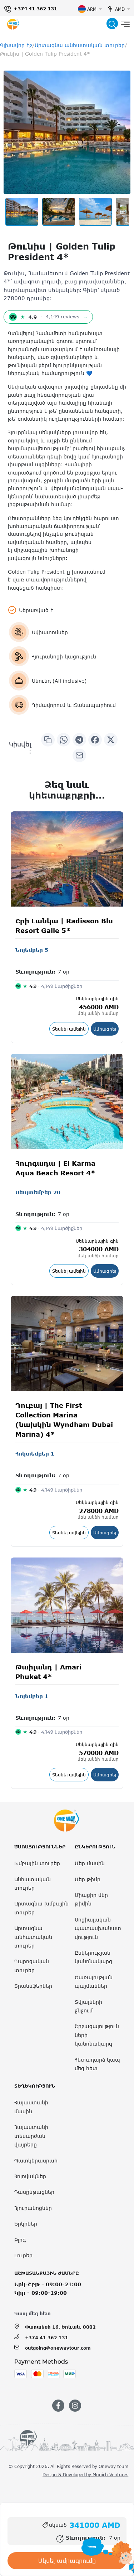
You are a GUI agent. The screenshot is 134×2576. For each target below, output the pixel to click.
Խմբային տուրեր (37, 1863)
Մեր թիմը (88, 1879)
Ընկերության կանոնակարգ (93, 1957)
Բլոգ (20, 2240)
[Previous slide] (17, 212)
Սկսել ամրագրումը (67, 2561)
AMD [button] (120, 9)
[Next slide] (117, 212)
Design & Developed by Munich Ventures (85, 2474)
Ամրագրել (106, 1029)
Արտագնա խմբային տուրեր (41, 1908)
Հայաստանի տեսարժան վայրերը (31, 2136)
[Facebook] (95, 740)
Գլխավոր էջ (16, 45)
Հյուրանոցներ (33, 2208)
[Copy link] (48, 740)
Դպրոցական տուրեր (32, 1966)
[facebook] (58, 2406)
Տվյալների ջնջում (88, 2006)
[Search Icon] (112, 24)
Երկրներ (26, 2224)
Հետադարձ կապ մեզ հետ (97, 2064)
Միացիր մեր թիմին (91, 1899)
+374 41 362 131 (35, 9)
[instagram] (75, 2406)
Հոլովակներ (30, 2176)
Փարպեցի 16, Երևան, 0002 (60, 2327)
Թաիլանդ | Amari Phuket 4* (48, 1672)
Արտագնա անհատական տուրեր (80, 45)
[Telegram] (79, 740)
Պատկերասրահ (36, 2161)
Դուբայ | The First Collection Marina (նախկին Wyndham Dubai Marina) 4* (64, 1420)
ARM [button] (92, 9)
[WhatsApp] (64, 740)
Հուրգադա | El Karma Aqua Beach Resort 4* (55, 1168)
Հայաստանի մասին (31, 2107)
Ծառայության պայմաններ (94, 1982)
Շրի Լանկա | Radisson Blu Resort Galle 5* (64, 926)
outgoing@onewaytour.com (58, 2348)
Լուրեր (23, 2255)
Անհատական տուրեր (33, 1884)
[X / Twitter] (111, 740)
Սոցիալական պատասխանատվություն (98, 1928)
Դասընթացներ (34, 2192)
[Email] (79, 755)
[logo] (13, 24)
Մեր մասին (90, 1863)
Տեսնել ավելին (70, 1029)
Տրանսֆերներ (33, 1986)
